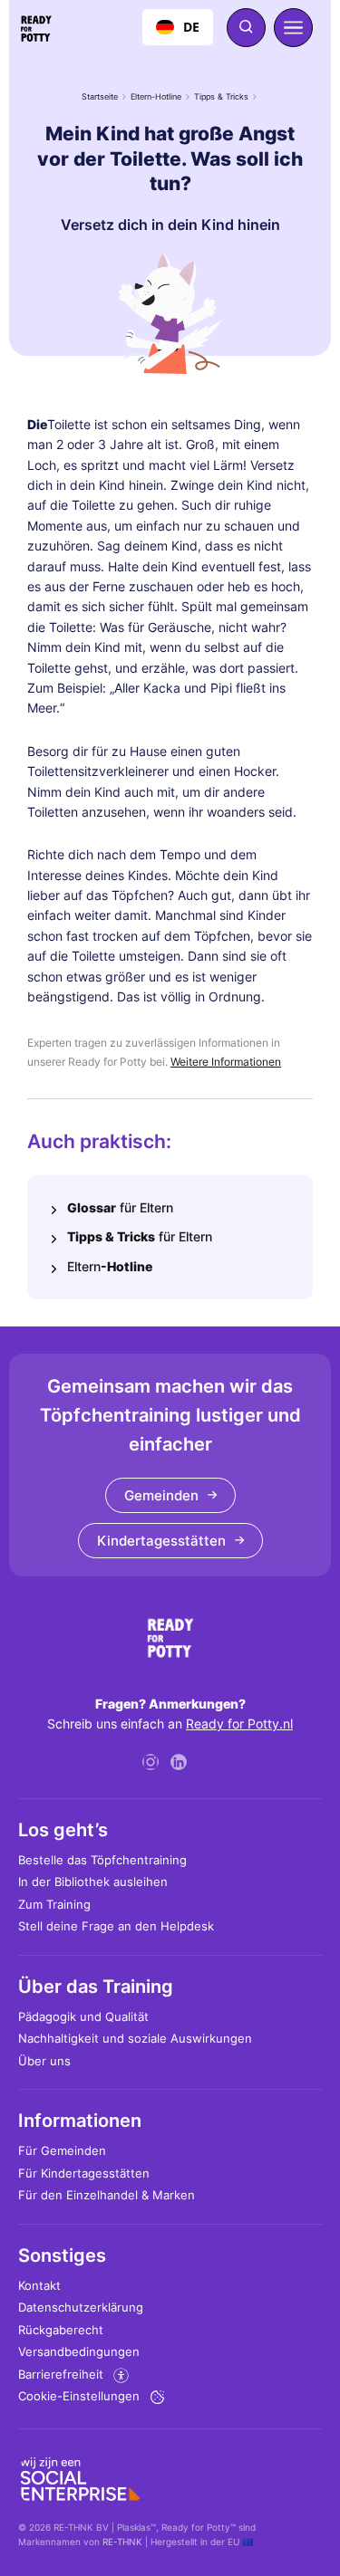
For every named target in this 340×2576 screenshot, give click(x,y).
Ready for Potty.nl (239, 1724)
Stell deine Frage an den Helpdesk (116, 1926)
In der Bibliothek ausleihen (93, 1882)
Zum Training (54, 1904)
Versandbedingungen (79, 2351)
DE (191, 27)
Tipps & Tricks (221, 96)
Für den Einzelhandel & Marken (107, 2195)
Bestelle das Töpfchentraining (102, 1860)
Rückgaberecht (61, 2330)
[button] (293, 28)
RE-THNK (122, 2542)
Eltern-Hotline (156, 96)
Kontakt (39, 2285)
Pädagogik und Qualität (83, 2016)
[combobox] (178, 27)
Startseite (100, 96)
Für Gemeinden (62, 2150)
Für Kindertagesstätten (84, 2173)
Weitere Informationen (226, 1062)
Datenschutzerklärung (81, 2307)
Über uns (44, 2061)
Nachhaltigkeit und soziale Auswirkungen (135, 2038)
